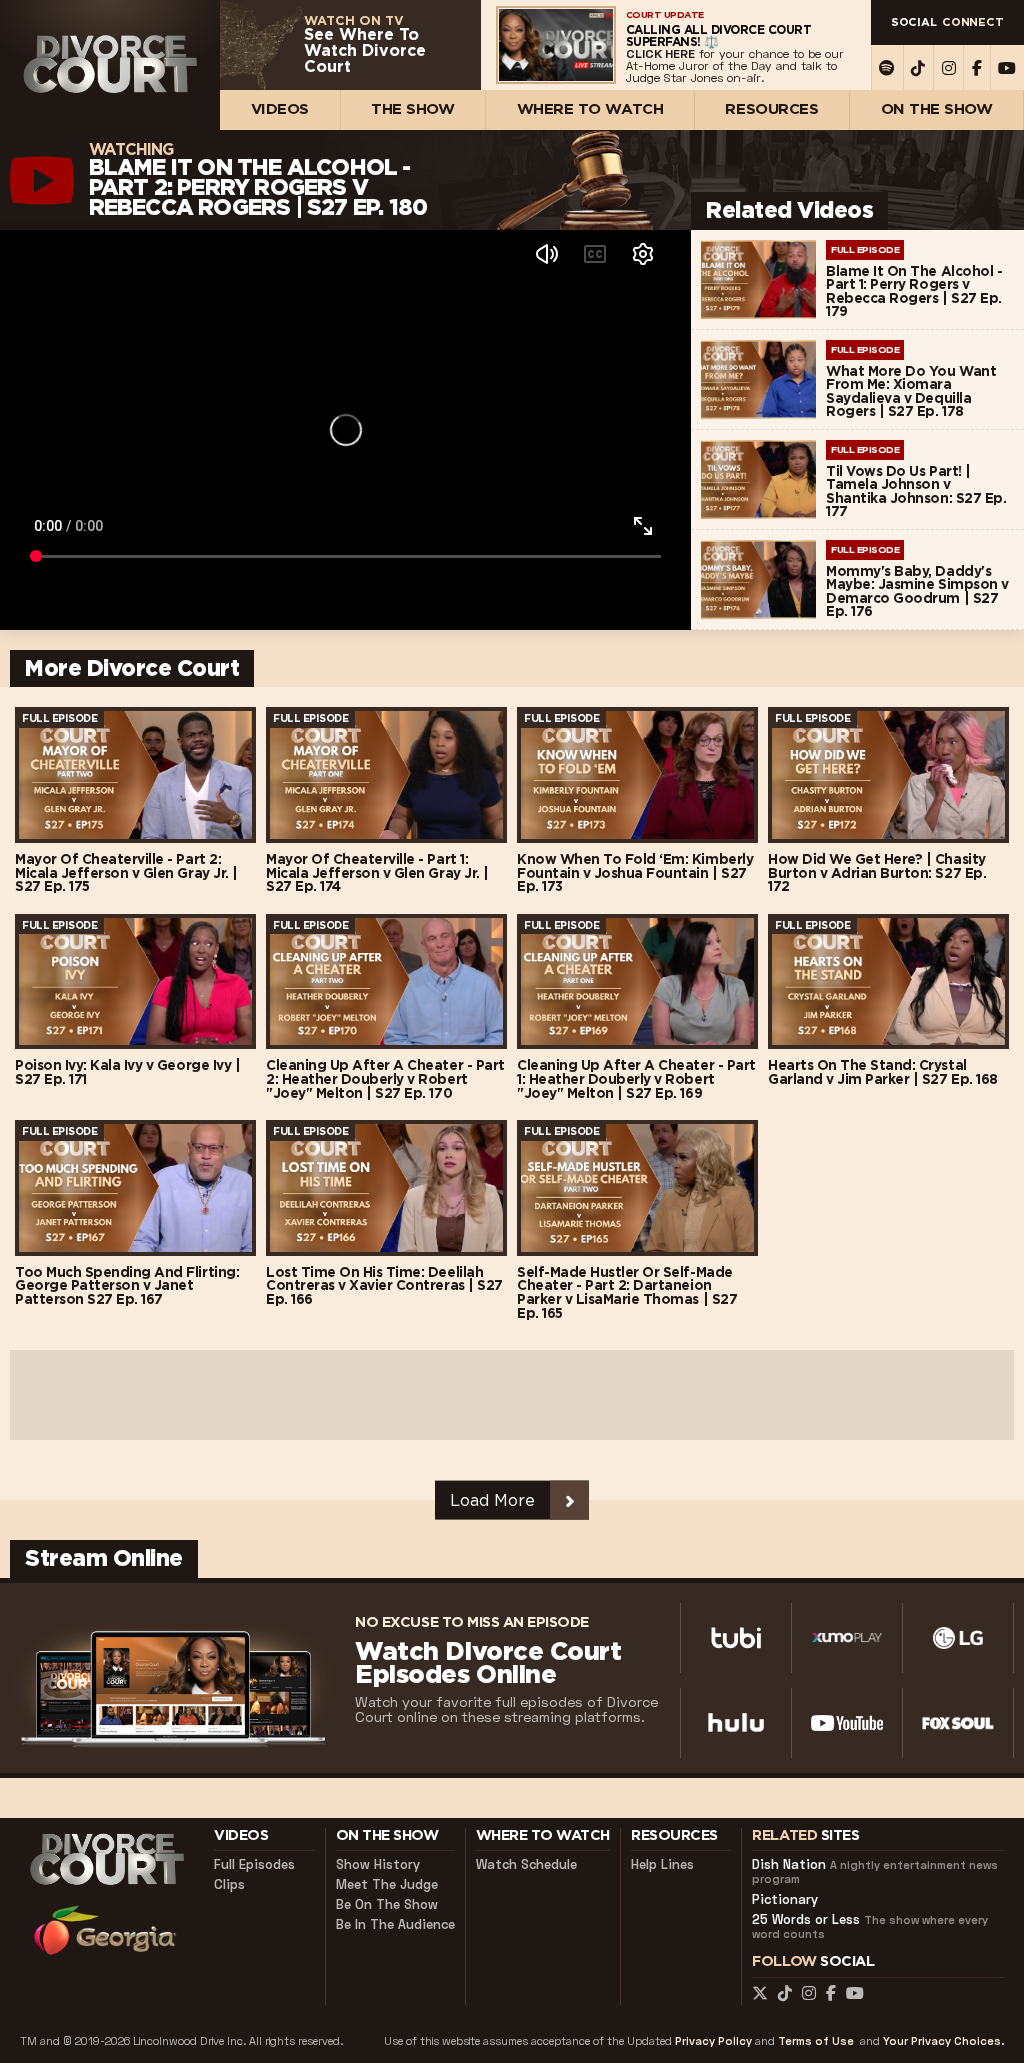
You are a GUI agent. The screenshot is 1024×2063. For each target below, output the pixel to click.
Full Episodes (254, 1864)
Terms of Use (816, 2041)
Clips (229, 1884)
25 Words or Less (870, 1926)
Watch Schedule (526, 1864)
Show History (378, 1864)
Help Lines (662, 1864)
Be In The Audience (395, 1924)
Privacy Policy (713, 2041)
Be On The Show (387, 1904)
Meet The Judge (387, 1884)
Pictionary (785, 1899)
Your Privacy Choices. (943, 2041)
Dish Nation (875, 1871)
